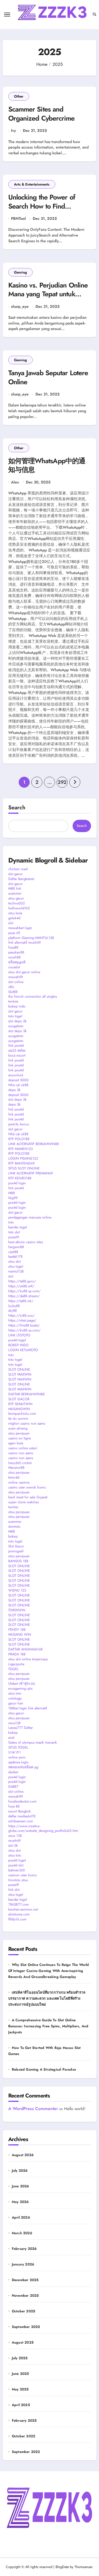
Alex (15, 482)
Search (17, 808)
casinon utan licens (22, 1875)
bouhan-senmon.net (23, 1909)
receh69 (14, 1841)
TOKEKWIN (17, 1610)
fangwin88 (16, 1247)
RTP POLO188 (19, 1139)
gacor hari (16, 1703)
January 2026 (23, 2264)
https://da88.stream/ (24, 1296)
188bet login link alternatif (28, 1708)
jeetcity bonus (19, 1124)
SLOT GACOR (19, 1399)
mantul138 (16, 1271)
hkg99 (13, 1198)
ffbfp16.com (17, 1919)
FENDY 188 (17, 1629)
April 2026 (21, 2217)
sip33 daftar (17, 1050)
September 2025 (26, 2327)
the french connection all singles (33, 996)
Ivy (13, 131)
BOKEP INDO (18, 1345)
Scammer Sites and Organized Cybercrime (42, 114)
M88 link (15, 888)
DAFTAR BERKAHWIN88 (26, 1394)
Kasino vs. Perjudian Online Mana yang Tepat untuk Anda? (48, 294)
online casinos (19, 1482)
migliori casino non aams (27, 1423)
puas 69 (14, 933)
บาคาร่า (14, 1752)
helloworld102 (19, 908)
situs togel (16, 1266)
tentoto (13, 1001)
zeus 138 (15, 1836)
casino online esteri (23, 1448)
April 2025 (21, 2405)
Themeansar (83, 2567)
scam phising (18, 1428)
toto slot (14, 1232)
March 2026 (22, 2233)
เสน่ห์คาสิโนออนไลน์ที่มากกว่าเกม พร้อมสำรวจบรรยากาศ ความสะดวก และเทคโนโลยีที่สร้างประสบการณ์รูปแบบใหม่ (47, 1998)
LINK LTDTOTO (19, 1335)
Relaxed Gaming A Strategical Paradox (44, 2069)
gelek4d (14, 918)
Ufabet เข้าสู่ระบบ (22, 1683)
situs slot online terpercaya (28, 1659)
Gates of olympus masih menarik (33, 1742)
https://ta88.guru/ (22, 1281)
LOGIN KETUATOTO (23, 1350)
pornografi (16, 1551)
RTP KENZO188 (20, 1178)
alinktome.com (19, 1914)
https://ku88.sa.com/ (24, 1291)
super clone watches (24, 1502)
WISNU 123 (17, 1590)
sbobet (13, 1772)
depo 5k (14, 1090)
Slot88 (13, 992)
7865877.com (19, 1904)
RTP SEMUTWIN (20, 1404)
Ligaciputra (16, 1664)
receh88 (14, 957)
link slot (14, 1890)
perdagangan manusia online (30, 1217)
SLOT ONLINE (19, 1369)
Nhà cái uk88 (18, 1085)
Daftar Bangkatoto (21, 879)
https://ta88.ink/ (21, 1301)
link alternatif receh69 (24, 942)
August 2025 (23, 2342)
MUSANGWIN (19, 1409)
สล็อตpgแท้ (17, 962)
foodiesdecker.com (22, 1801)
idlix (11, 987)
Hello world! (75, 2109)
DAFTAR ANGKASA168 (25, 1649)
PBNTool (18, 219)
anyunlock (16, 1075)
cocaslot (14, 967)
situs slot (14, 1261)
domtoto (14, 1526)
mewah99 (16, 977)
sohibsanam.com (21, 1821)
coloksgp (15, 1698)
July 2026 (20, 2171)
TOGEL (13, 1669)
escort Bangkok (20, 1811)
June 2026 (20, 2186)
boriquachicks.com (22, 1414)
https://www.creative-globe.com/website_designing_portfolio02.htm (43, 1828)
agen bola (16, 1443)
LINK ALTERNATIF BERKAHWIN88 (34, 1144)
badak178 (15, 1256)
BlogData (62, 2567)
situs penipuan (19, 1433)
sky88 (13, 1310)
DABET (13, 1787)
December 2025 (25, 2280)
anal (11, 1737)
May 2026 (20, 2202)
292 (62, 782)
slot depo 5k (17, 1021)
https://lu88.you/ (22, 1315)
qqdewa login (18, 1762)
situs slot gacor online (24, 972)
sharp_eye (20, 307)
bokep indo (17, 1006)
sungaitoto (16, 1026)
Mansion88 (16, 1468)
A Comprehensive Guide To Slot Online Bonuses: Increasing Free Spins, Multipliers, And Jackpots (48, 2026)
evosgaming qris (20, 1688)
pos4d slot (16, 1865)
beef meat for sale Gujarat (28, 1497)
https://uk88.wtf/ (21, 1286)
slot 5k (13, 1845)
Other (19, 96)
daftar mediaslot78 (22, 1816)
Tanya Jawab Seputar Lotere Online (48, 377)
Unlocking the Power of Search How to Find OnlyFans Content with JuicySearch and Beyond (43, 210)
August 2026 (23, 2155)
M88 (12, 1193)
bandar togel (18, 1227)
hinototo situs (18, 1880)
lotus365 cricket (20, 1463)
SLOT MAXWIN (20, 1374)
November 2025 (25, 2295)
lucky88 (14, 1306)
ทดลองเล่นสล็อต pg (23, 1767)
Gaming (20, 272)
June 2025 (20, 2374)
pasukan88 (16, 952)
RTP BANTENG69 (21, 1163)
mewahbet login (20, 928)
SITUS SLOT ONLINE (24, 1168)
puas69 (14, 1237)
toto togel (15, 1016)
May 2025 (20, 2389)
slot (11, 923)
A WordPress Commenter (33, 2109)
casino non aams (21, 1453)
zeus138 (14, 1723)
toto (11, 1222)
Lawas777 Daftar (20, 1728)
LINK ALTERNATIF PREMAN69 (31, 1173)
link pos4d (16, 1045)
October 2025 (24, 2311)
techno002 (16, 903)
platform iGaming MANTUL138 (31, 938)
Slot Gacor (16, 1546)
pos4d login (17, 1183)
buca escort (17, 1055)
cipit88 (13, 1252)
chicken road (18, 869)
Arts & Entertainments (32, 184)
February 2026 (24, 2249)
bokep (13, 1536)
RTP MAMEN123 (20, 1149)
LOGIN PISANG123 (23, 1158)
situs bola (15, 913)
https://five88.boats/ (24, 1325)
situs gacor (16, 898)
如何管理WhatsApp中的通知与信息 (47, 465)
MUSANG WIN (20, 1634)
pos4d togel (17, 1340)
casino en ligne (20, 1438)
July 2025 (20, 2358)
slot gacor (15, 874)
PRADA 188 (17, 1654)
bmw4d (14, 1477)
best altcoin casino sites (26, 1242)
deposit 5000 (18, 1080)
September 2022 (26, 2452)
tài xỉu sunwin (18, 1418)
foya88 (13, 947)
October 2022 (24, 2436)
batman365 (16, 1870)
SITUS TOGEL (18, 1747)
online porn (17, 1757)
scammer (15, 893)
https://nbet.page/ (22, 1320)
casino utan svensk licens (27, 1487)
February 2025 (24, 2420)
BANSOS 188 (18, 1561)
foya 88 (14, 1806)
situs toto (15, 1693)
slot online (16, 982)
